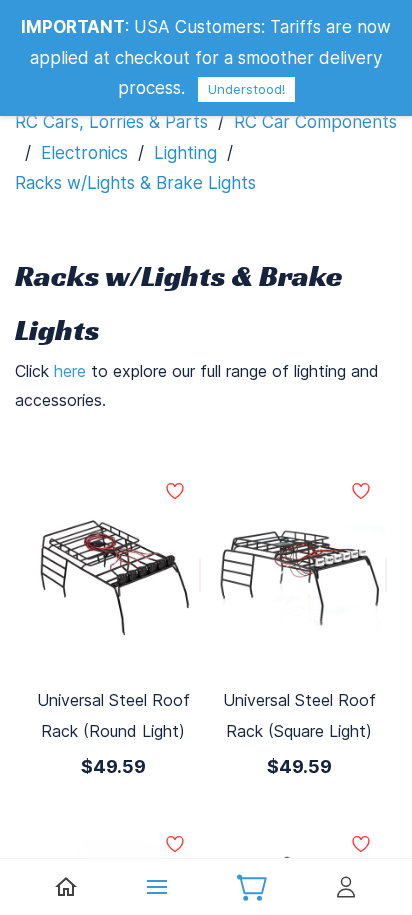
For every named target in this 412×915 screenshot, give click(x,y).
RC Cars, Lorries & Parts (111, 122)
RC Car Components (315, 122)
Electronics (84, 153)
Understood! (246, 89)
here (70, 371)
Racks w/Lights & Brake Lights (135, 183)
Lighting (185, 153)
